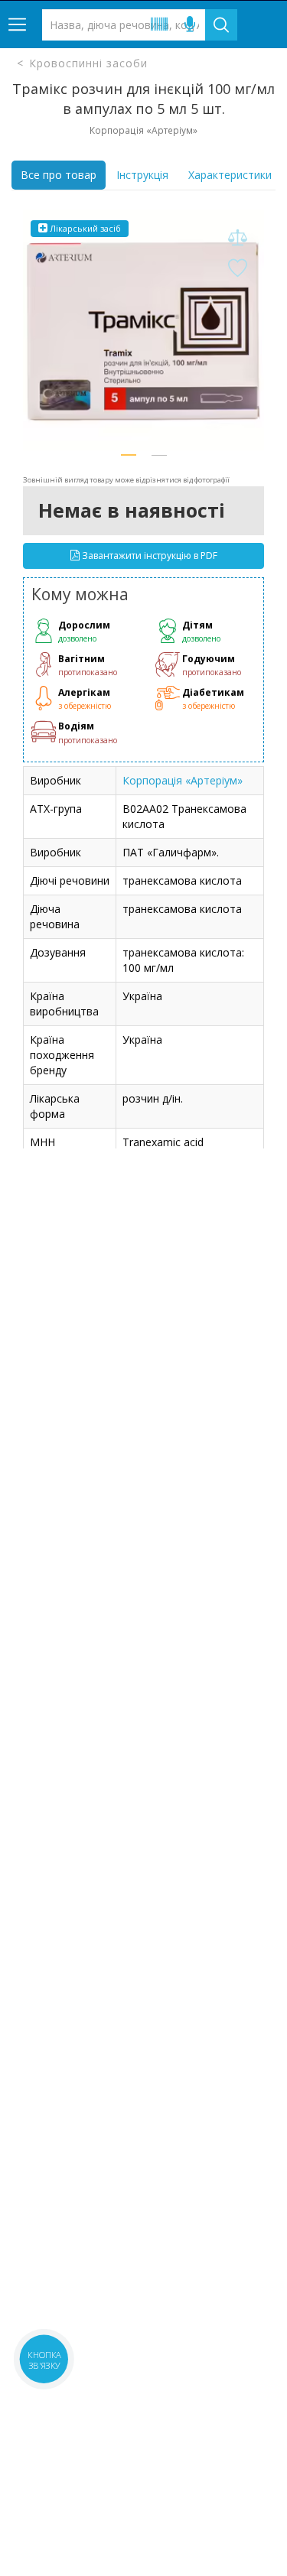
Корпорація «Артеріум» (183, 780)
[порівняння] (237, 238)
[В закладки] (237, 269)
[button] (129, 455)
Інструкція (142, 175)
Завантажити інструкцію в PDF (148, 555)
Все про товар (59, 175)
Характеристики (230, 175)
